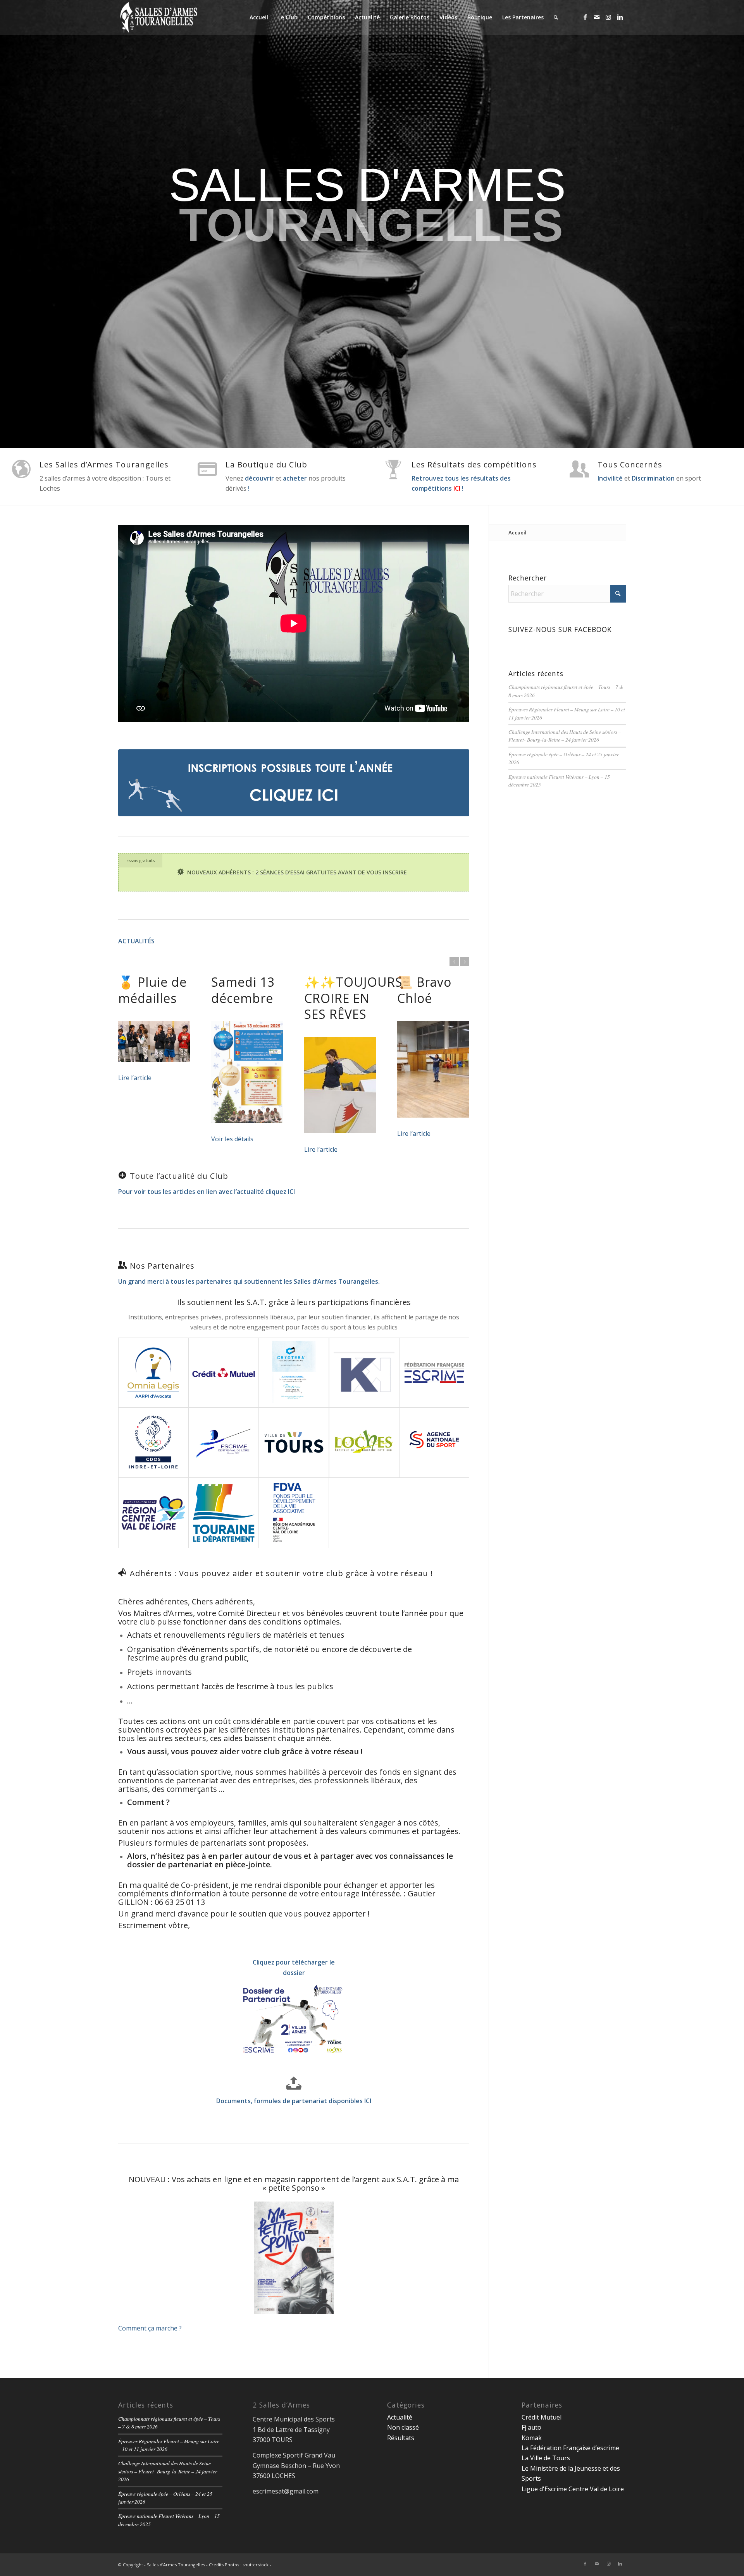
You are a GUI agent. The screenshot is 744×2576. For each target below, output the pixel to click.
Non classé (403, 2427)
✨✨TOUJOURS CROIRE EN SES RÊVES (353, 998)
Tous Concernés (630, 465)
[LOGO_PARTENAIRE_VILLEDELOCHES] (364, 1443)
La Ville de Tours (546, 2458)
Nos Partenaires (162, 1266)
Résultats (401, 2438)
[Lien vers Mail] (597, 17)
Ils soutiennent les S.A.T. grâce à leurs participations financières (294, 1302)
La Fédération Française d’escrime (570, 2448)
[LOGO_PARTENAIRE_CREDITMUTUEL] (223, 1373)
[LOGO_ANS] (434, 1443)
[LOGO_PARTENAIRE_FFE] (434, 1373)
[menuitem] (259, 17)
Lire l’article (135, 1078)
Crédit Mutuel (542, 2417)
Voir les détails (232, 1139)
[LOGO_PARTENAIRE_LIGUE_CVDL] (223, 1443)
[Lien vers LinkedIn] (620, 17)
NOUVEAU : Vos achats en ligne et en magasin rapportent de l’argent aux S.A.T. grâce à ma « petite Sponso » (294, 2184)
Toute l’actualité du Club (179, 1176)
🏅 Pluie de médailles (152, 990)
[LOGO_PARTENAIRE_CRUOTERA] (294, 1373)
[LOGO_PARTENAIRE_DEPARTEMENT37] (223, 1513)
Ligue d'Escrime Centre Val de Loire (573, 2489)
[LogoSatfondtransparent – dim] (158, 17)
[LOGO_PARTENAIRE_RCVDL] (153, 1513)
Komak (532, 2438)
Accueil (518, 532)
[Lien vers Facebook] (585, 17)
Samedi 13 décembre (243, 990)
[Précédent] (454, 962)
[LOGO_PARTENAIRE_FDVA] (294, 1513)
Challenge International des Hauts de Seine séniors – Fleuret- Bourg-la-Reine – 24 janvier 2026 (565, 736)
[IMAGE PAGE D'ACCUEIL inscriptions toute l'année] (294, 783)
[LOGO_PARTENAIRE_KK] (364, 1373)
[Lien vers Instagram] (608, 17)
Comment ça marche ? (150, 2328)
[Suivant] (465, 962)
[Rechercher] (556, 17)
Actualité (400, 2417)
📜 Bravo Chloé (424, 990)
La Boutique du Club (266, 465)
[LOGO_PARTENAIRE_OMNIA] (153, 1373)
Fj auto (531, 2427)
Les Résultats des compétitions (474, 465)
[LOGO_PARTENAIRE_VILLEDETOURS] (294, 1443)
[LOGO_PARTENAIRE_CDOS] (153, 1443)
